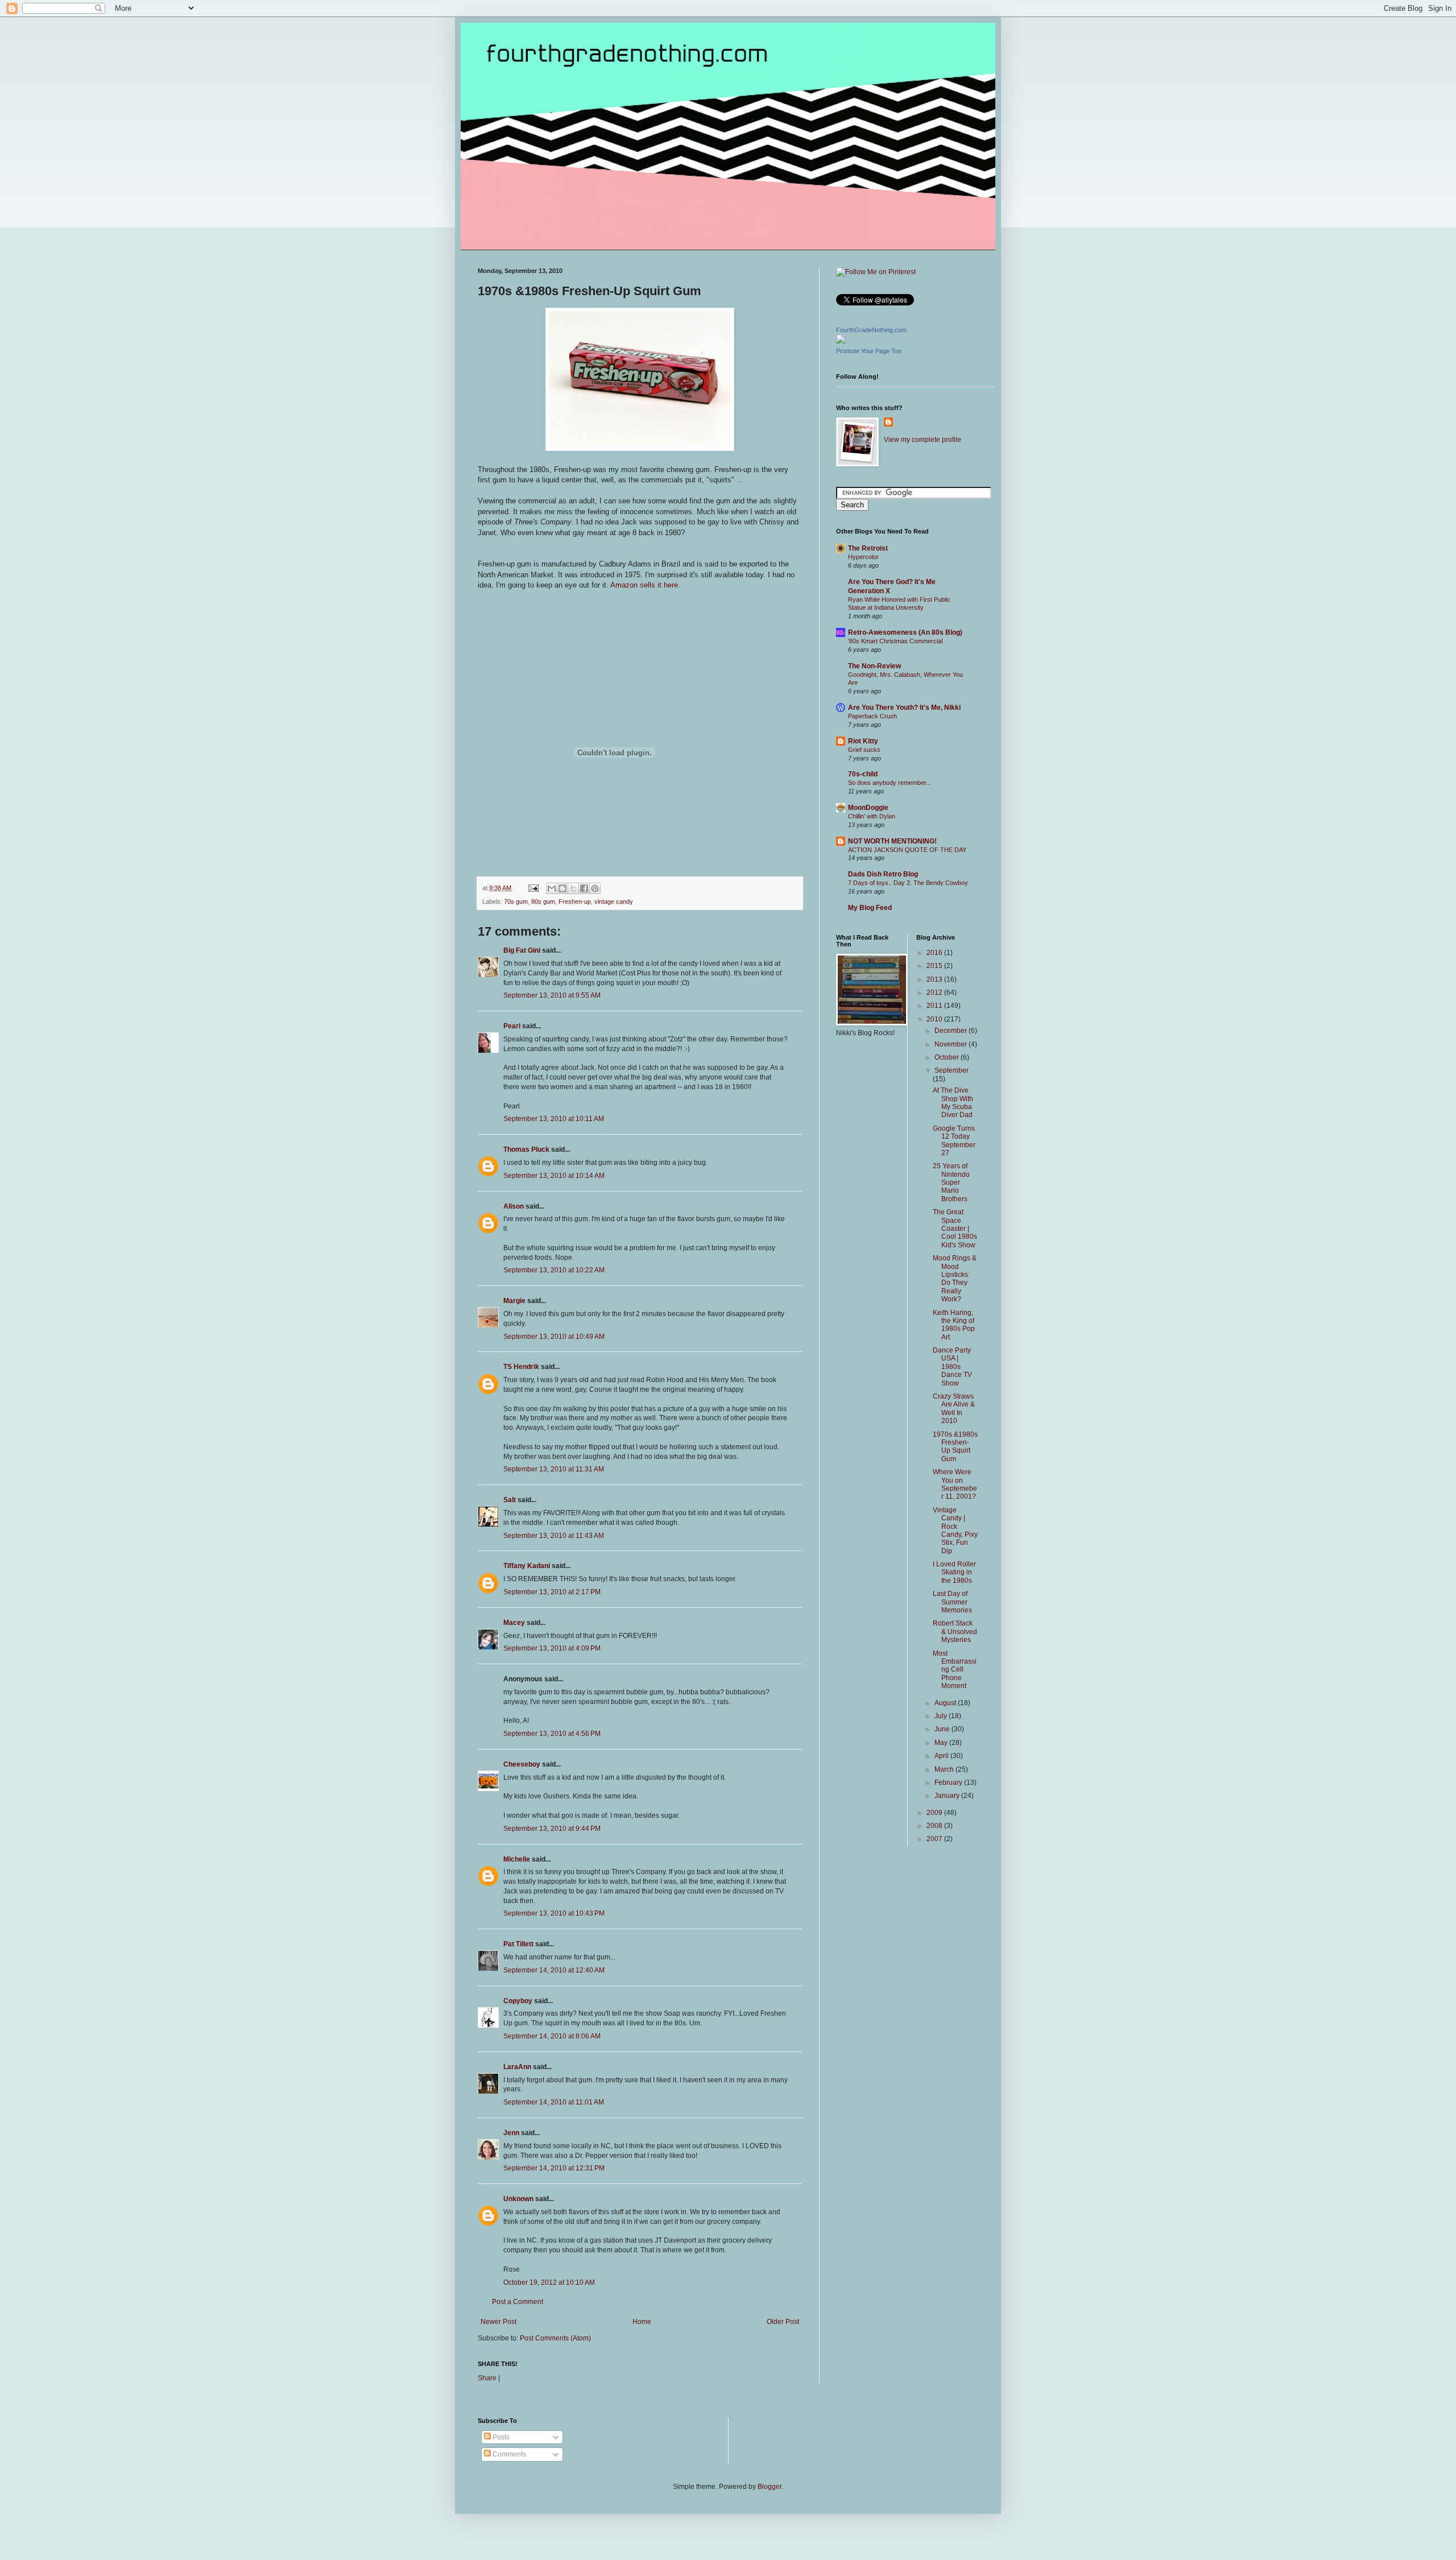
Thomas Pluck (526, 1149)
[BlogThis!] (562, 888)
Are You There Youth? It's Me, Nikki (904, 708)
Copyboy (518, 2001)
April (942, 1756)
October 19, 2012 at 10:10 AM (549, 2282)
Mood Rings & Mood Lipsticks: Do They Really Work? (955, 1279)
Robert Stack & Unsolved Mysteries (955, 1631)
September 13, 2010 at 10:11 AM (554, 1119)
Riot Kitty (863, 741)
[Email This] (552, 888)
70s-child (863, 774)
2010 (935, 1019)
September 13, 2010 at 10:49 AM (554, 1337)
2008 (935, 1826)
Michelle (517, 1859)
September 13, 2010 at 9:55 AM (552, 995)
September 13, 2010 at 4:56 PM (552, 1734)
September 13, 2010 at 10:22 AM (554, 1270)
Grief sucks (864, 750)
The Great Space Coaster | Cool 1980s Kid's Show (955, 1229)
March (945, 1769)
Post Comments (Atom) (555, 2338)
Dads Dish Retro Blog (883, 874)
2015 (935, 966)
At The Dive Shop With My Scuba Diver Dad (953, 1103)
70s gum (516, 901)
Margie (514, 1301)
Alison (514, 1206)
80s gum (543, 901)
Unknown (518, 2199)
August (946, 1703)
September (952, 1070)
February (949, 1783)
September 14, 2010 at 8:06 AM (552, 2036)
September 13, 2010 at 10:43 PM (554, 1913)
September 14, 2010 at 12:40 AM (554, 1970)
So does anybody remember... (890, 783)
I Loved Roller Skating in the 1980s (954, 1572)
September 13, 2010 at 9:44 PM (552, 1829)
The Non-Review (874, 666)
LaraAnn (517, 2067)
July (942, 1716)
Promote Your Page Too (869, 351)
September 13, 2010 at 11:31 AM (554, 1469)
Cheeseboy (522, 1764)
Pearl (512, 1026)
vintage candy (614, 901)
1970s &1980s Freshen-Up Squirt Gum (955, 1447)
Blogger (770, 2487)
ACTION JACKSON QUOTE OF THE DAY (907, 850)
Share (487, 2378)
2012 (935, 992)
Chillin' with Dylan (872, 816)
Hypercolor (863, 557)
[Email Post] (533, 888)
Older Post (783, 2322)
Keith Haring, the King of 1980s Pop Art (954, 1325)
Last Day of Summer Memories (952, 1602)
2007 (935, 1839)
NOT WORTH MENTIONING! (892, 841)
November (952, 1044)
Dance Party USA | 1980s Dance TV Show (952, 1367)
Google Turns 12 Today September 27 (954, 1141)
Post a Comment (518, 2302)
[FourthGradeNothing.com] (841, 341)
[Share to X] (573, 888)
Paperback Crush (872, 716)
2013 (935, 979)
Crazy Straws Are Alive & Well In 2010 (954, 1409)
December (952, 1031)
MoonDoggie (868, 808)
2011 (935, 1006)
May (942, 1743)
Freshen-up (575, 901)
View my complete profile (923, 440)
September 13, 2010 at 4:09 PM (552, 1648)
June (943, 1729)
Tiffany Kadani (527, 1566)
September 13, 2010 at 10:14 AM (554, 1176)
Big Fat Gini (522, 950)
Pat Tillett (518, 1944)
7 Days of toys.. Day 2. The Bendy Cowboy (908, 883)
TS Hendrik (521, 1367)
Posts (500, 2437)
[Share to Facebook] (584, 888)
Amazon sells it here (644, 585)
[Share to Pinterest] (595, 888)
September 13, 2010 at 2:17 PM (552, 1592)
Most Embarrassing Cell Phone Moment (955, 1670)
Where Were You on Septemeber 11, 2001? (955, 1484)
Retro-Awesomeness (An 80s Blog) (905, 632)
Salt (510, 1500)
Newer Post (499, 2322)
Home (642, 2322)
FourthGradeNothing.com (871, 330)
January (948, 1796)
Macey (514, 1623)
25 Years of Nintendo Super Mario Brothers (951, 1182)
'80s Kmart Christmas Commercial (895, 641)
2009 (935, 1813)
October (948, 1057)
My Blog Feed (870, 908)
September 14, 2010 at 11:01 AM (554, 2102)
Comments (508, 2454)
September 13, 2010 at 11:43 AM (554, 1536)
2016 (935, 953)
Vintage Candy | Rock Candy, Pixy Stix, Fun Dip (955, 1531)
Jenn (511, 2133)
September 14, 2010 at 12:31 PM (554, 2168)
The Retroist (868, 548)
